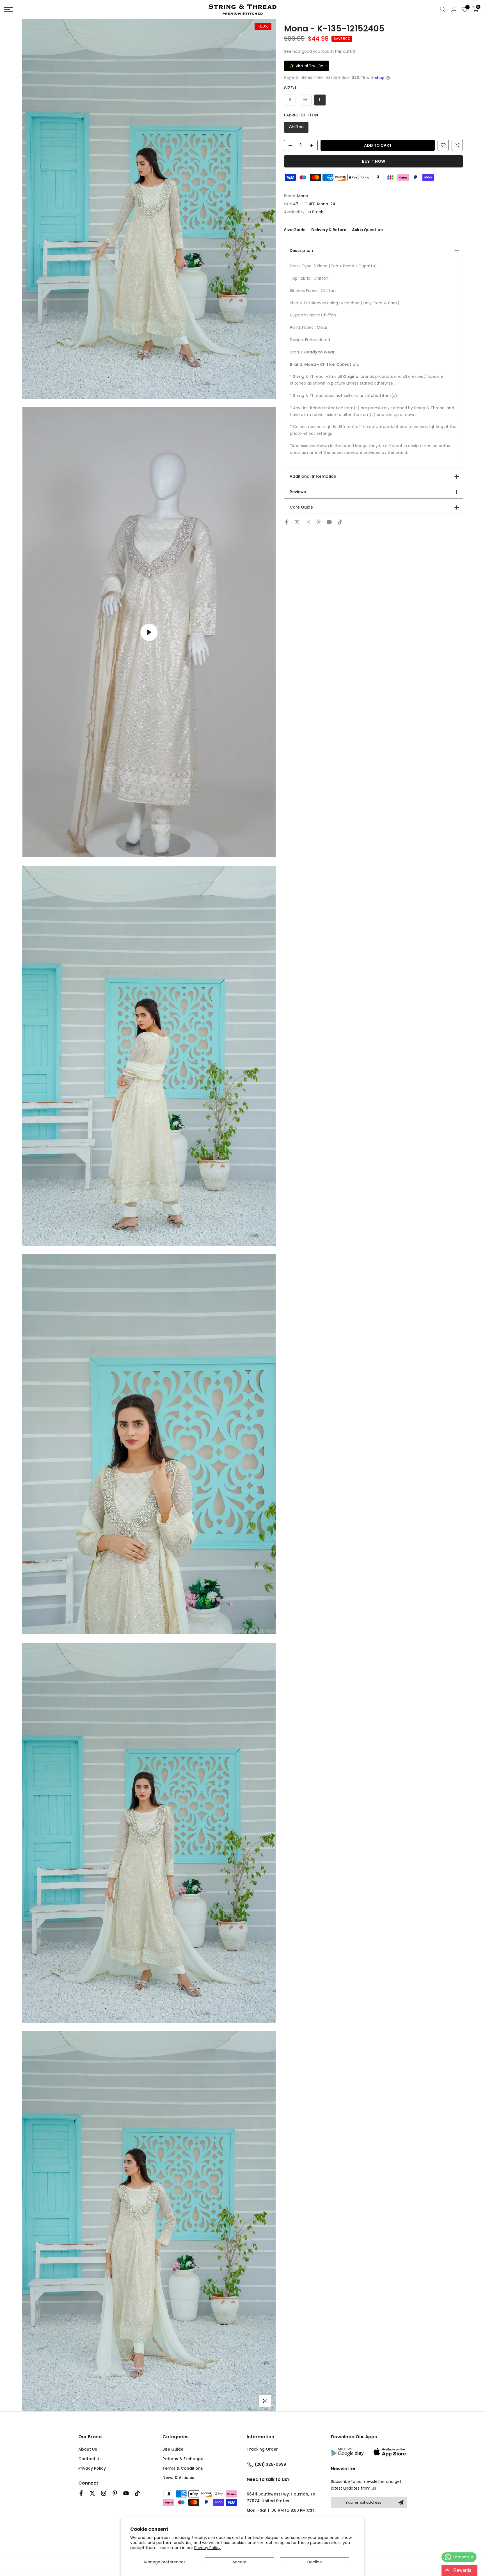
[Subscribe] (401, 2503)
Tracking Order (262, 2449)
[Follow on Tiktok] (340, 522)
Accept (240, 2562)
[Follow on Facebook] (287, 522)
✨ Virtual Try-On (306, 66)
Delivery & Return (329, 230)
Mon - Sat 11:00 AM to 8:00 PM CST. (281, 2510)
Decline (315, 2562)
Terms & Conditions (183, 2468)
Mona (303, 196)
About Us (88, 2449)
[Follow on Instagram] (308, 522)
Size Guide (295, 230)
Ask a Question (367, 230)
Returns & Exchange (183, 2459)
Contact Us (90, 2459)
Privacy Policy (207, 2548)
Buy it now (374, 161)
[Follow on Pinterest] (319, 522)
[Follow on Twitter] (297, 522)
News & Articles (178, 2478)
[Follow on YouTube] (329, 522)
